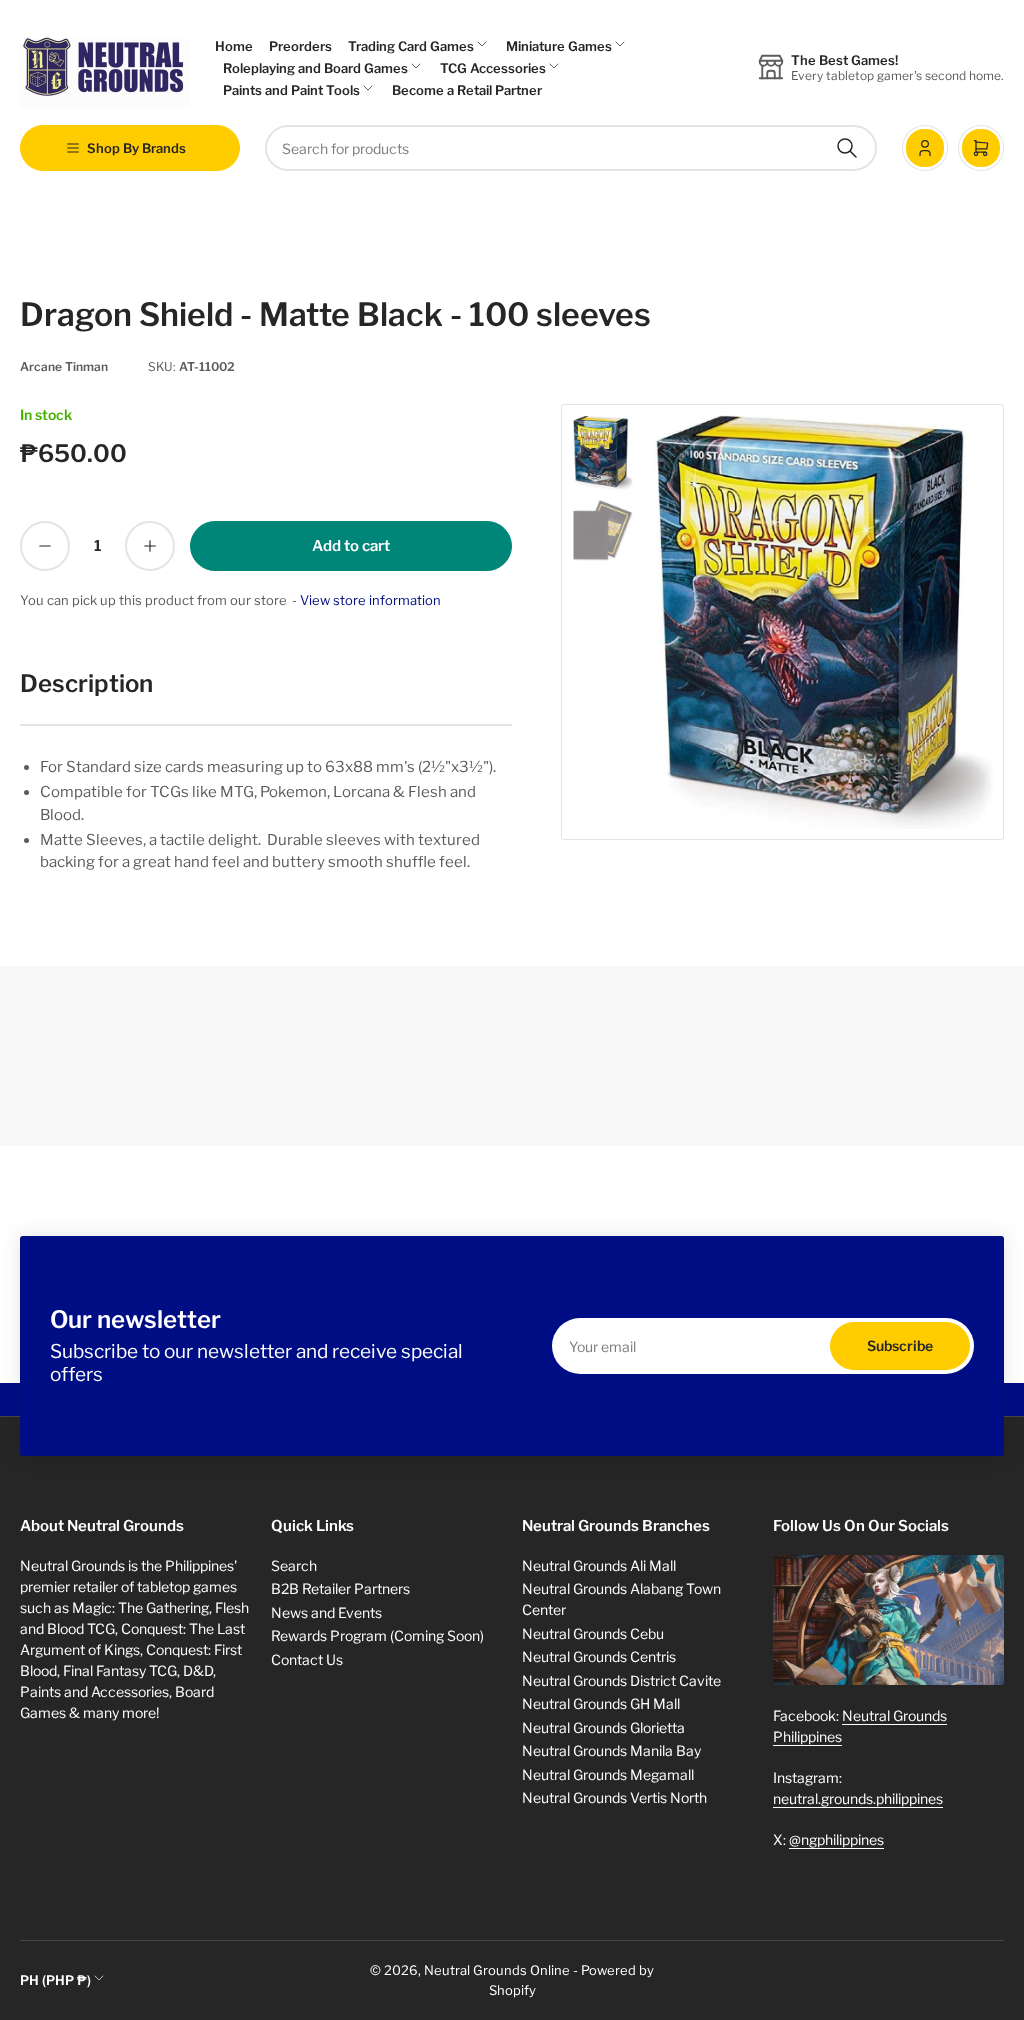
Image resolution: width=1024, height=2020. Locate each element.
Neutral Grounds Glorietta (603, 1727)
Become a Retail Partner (467, 90)
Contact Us (307, 1659)
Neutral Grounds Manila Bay (611, 1750)
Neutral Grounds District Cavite (621, 1680)
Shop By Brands (136, 148)
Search (294, 1565)
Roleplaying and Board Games (315, 68)
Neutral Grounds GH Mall (601, 1703)
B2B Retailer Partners (340, 1588)
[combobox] (571, 148)
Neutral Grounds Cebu (593, 1633)
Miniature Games (559, 46)
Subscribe (900, 1345)
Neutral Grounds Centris (599, 1656)
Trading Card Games (411, 46)
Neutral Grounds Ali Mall (599, 1565)
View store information (370, 600)
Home (234, 46)
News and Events (326, 1612)
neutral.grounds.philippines (858, 1798)
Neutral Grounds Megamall (608, 1774)
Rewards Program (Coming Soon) (377, 1635)
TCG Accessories (493, 68)
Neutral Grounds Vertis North (614, 1797)
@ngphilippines (836, 1839)
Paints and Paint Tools (291, 90)
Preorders (300, 46)
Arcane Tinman (64, 366)
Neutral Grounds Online (497, 1970)
